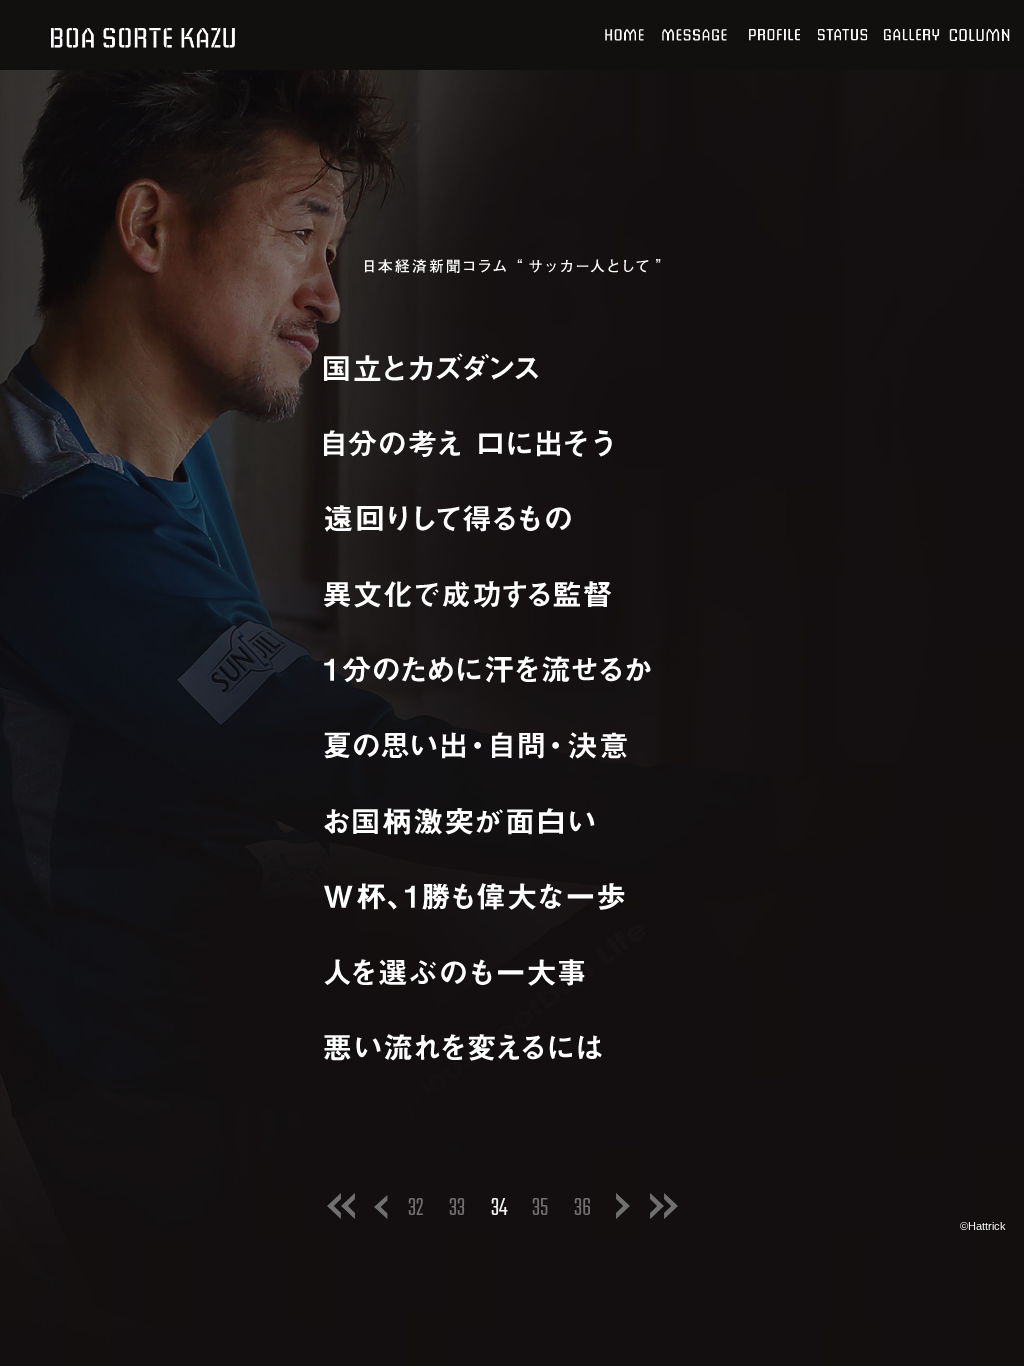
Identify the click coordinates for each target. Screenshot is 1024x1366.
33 (457, 1208)
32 (416, 1208)
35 (540, 1208)
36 (582, 1208)
